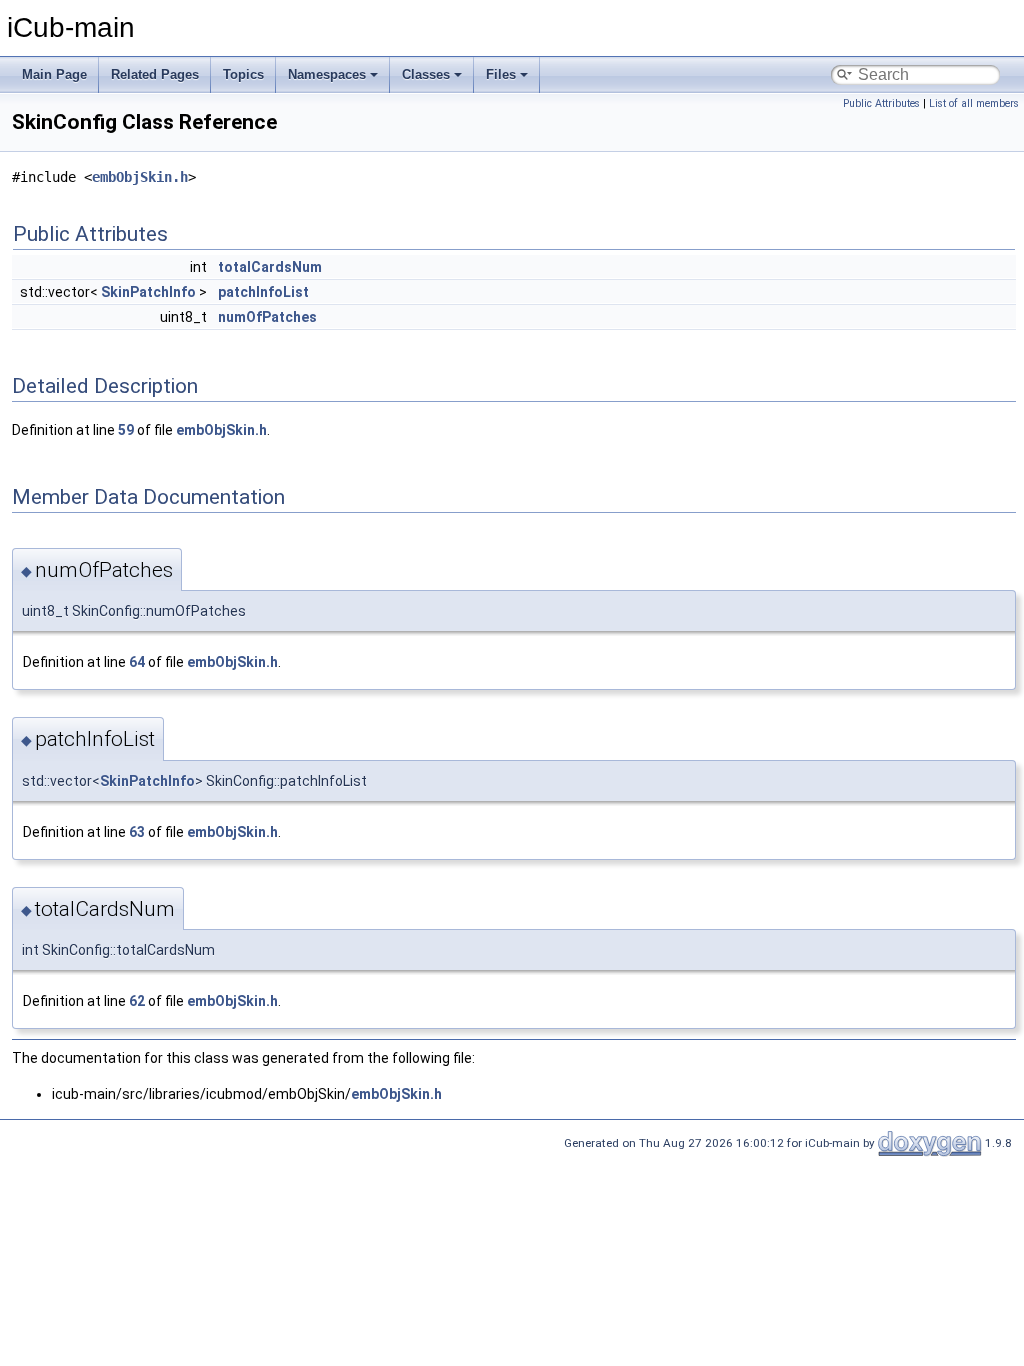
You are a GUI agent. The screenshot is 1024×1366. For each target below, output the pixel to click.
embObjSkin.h (140, 177)
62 (137, 1001)
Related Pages (155, 74)
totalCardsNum (270, 267)
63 (137, 832)
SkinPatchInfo (148, 292)
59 (126, 430)
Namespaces (327, 74)
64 (137, 662)
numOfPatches (267, 317)
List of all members (974, 103)
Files (501, 74)
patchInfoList (263, 292)
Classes (426, 74)
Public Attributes (881, 103)
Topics (243, 74)
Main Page (54, 74)
